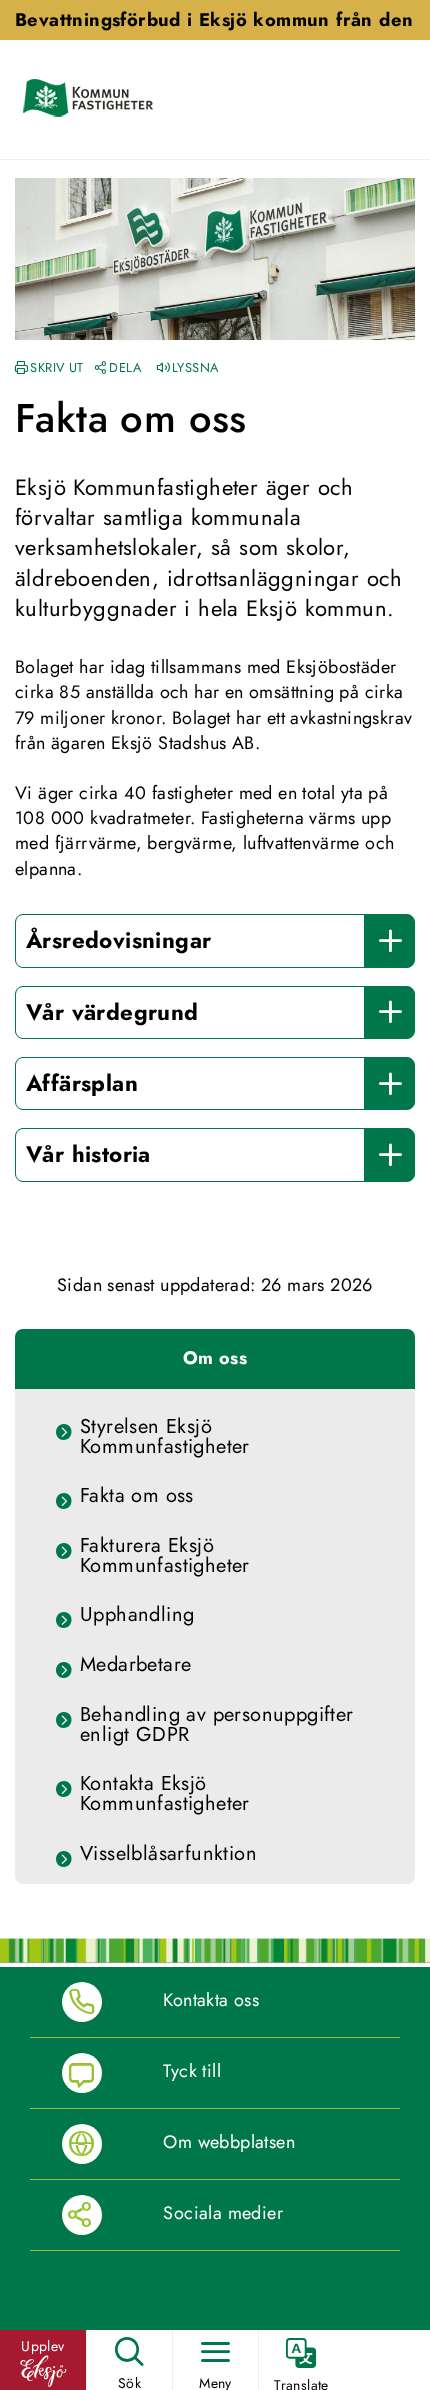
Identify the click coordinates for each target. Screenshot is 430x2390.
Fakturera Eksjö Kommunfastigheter (165, 1556)
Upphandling (137, 1615)
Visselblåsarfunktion (168, 1854)
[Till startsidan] (92, 99)
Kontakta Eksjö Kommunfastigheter (165, 1794)
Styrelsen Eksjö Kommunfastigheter (165, 1437)
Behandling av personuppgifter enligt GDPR (217, 1725)
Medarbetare (135, 1665)
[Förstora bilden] (215, 257)
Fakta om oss (137, 1496)
